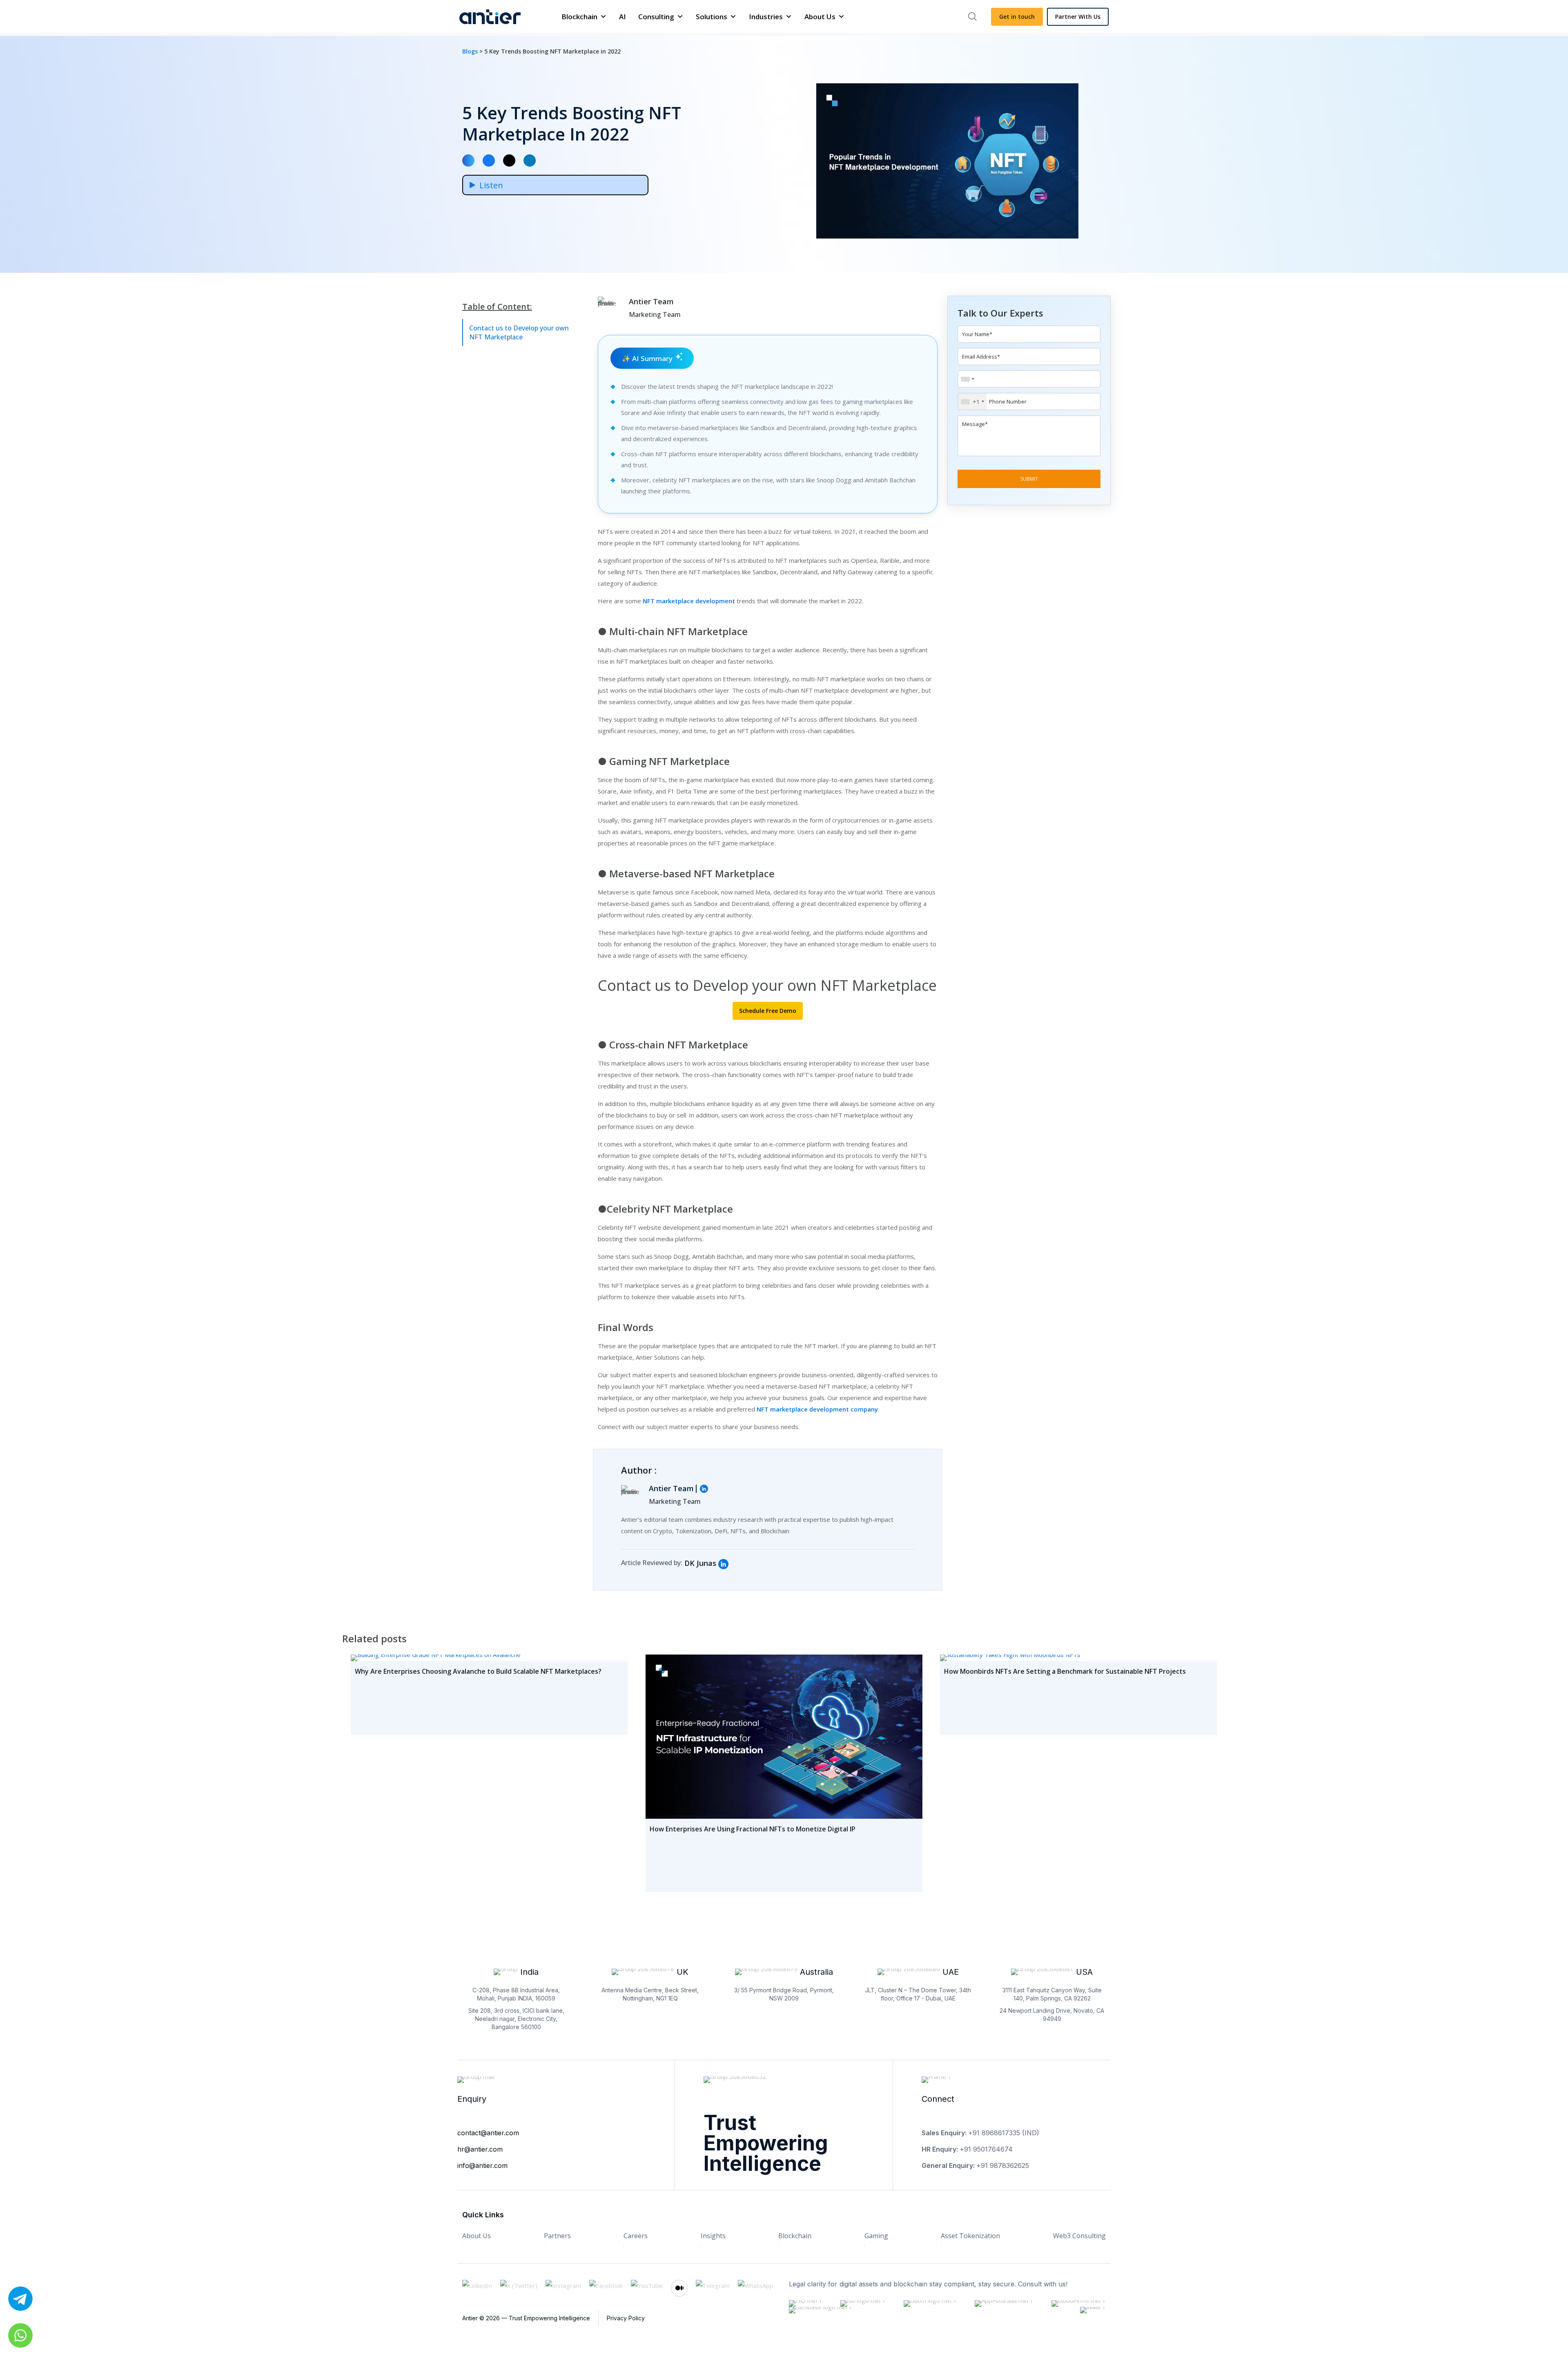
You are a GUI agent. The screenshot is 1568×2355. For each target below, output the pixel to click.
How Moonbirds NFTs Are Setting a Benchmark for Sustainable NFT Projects (1065, 1671)
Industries (766, 17)
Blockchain (579, 17)
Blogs (471, 51)
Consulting (656, 17)
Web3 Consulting (1079, 2236)
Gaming (876, 2236)
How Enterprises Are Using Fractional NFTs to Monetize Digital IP (753, 1829)
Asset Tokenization (970, 2236)
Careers (636, 2236)
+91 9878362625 (1003, 2165)
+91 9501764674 (986, 2149)
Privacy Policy (626, 2318)
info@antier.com (482, 2165)
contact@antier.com (488, 2133)
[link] (723, 1564)
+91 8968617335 (994, 2133)
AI (623, 17)
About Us (820, 17)
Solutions (712, 17)
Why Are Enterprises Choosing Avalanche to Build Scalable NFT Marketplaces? (478, 1671)
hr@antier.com (480, 2149)
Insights (713, 2236)
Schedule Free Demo (768, 1011)
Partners (557, 2236)
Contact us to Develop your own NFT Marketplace (519, 332)
